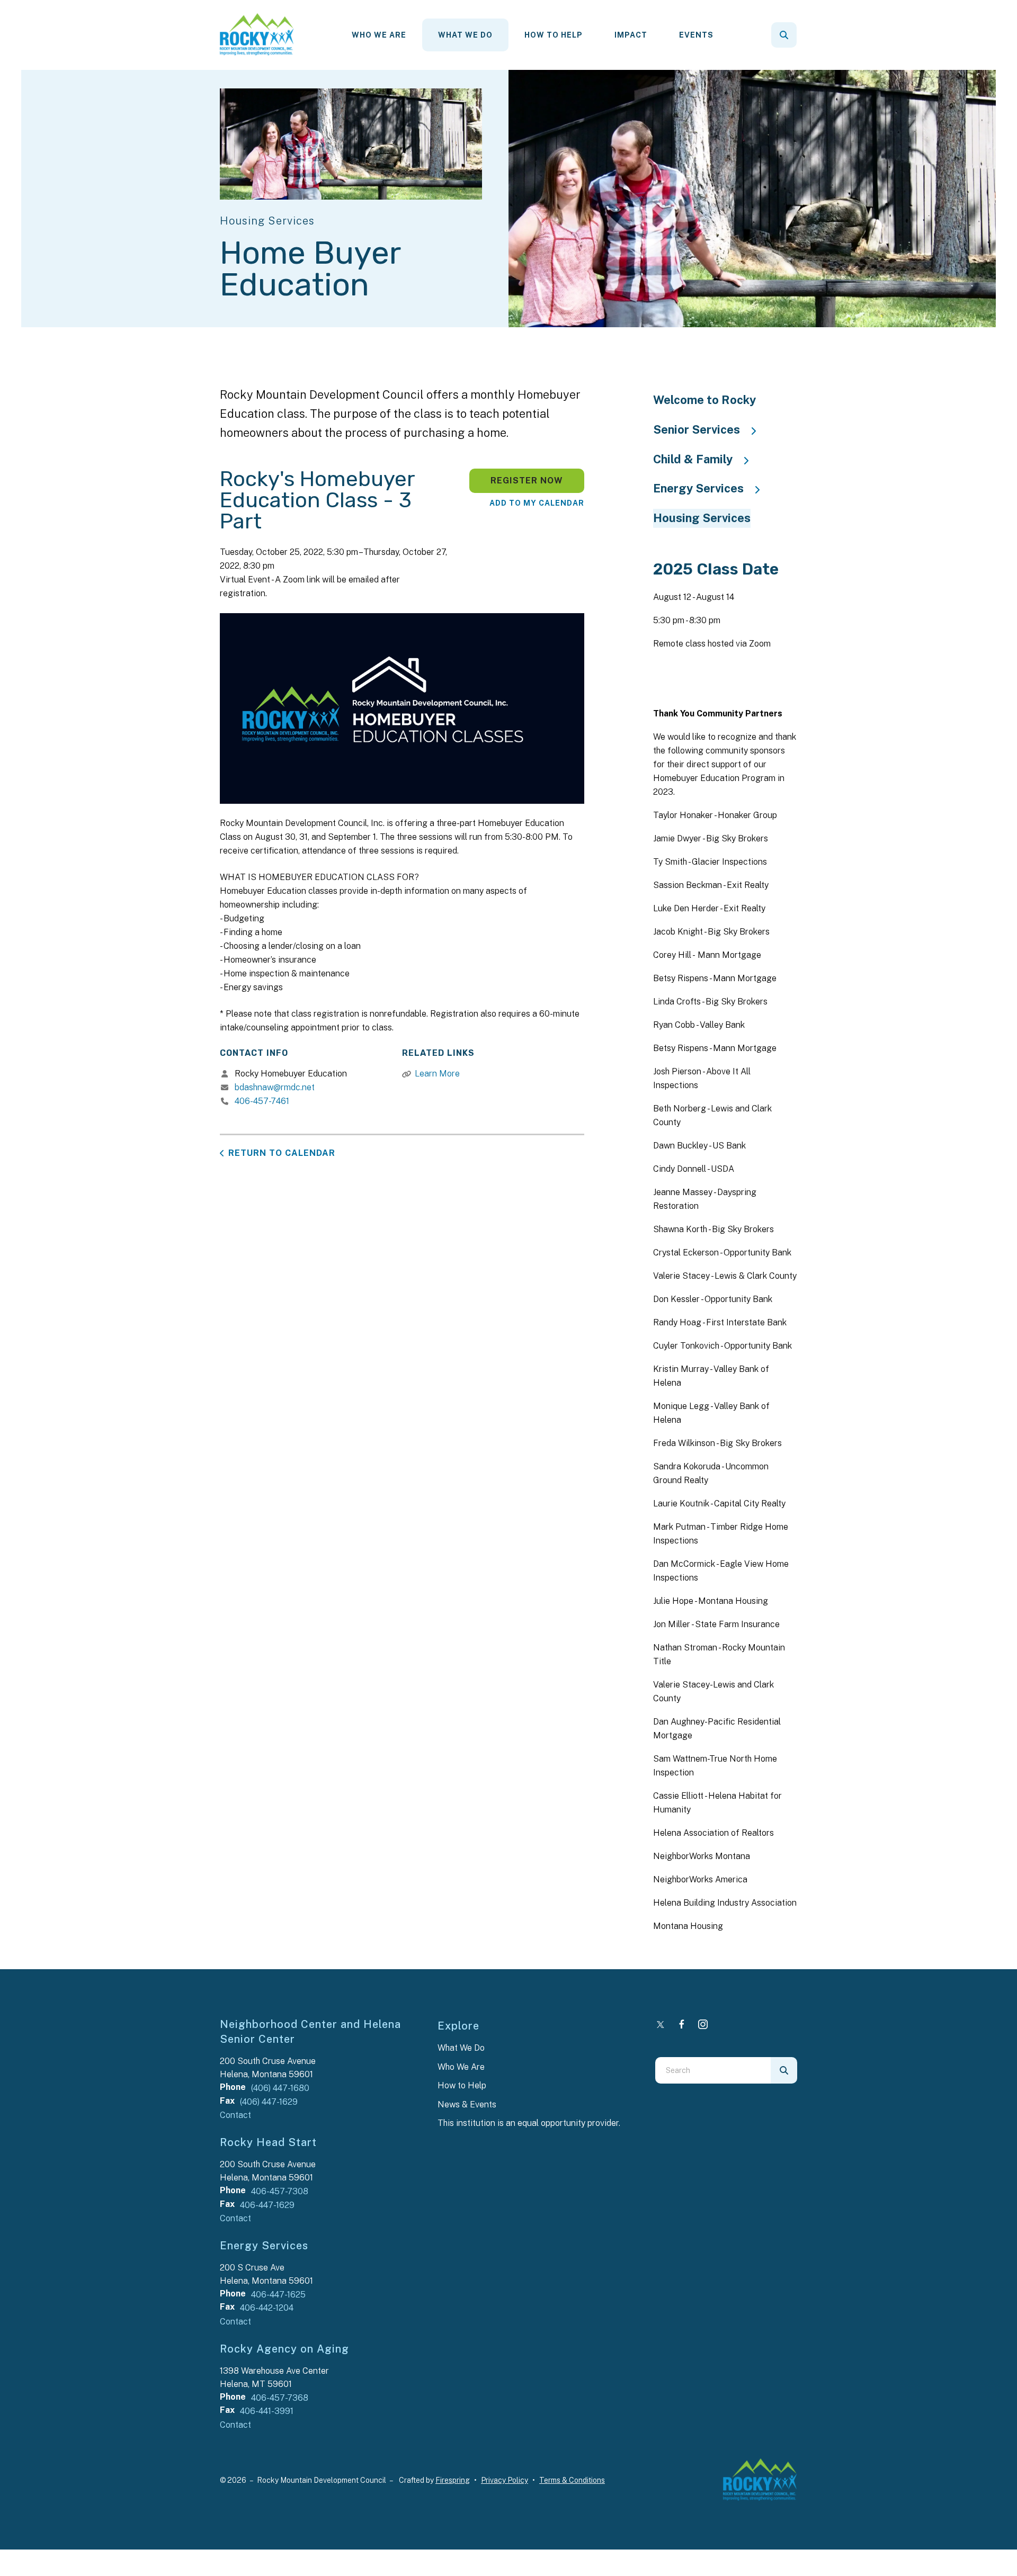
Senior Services (697, 429)
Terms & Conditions (572, 2480)
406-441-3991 (267, 2411)
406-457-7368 (280, 2398)
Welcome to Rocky (704, 400)
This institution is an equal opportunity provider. (529, 2123)
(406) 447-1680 (280, 2088)
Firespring (453, 2480)
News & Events (467, 2104)
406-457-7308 (280, 2191)
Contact (235, 2115)
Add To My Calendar (537, 503)
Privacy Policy (505, 2480)
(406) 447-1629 (269, 2102)
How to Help (462, 2085)
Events (696, 35)
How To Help (554, 35)
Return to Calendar (282, 1153)
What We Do (465, 35)
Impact (631, 35)
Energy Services (698, 488)
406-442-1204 (267, 2308)
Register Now (527, 481)
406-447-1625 (278, 2295)
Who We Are (379, 35)
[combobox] (798, 35)
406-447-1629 (267, 2205)
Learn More (437, 1074)
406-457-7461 (262, 1101)
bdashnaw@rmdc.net (275, 1087)
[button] (784, 35)
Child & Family (693, 459)
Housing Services (702, 518)
